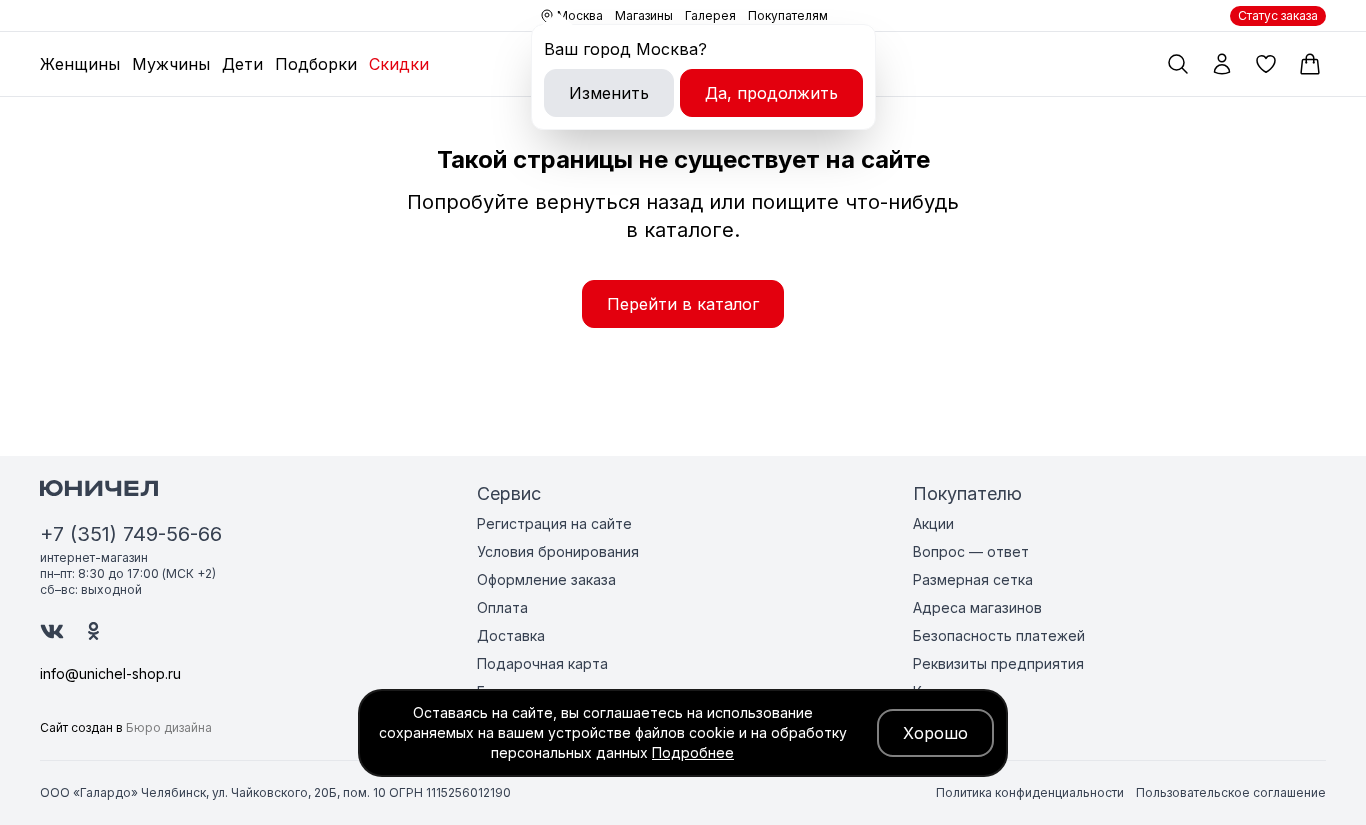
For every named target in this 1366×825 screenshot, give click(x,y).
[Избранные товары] (1266, 64)
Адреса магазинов (977, 607)
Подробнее (693, 752)
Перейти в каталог (683, 304)
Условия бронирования (558, 551)
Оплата (502, 607)
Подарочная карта (542, 663)
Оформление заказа (546, 579)
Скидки (399, 64)
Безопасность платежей (999, 635)
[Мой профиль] (1222, 64)
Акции (933, 523)
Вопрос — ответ (971, 551)
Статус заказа (1278, 15)
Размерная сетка (973, 579)
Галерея (710, 15)
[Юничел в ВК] (52, 631)
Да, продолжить (771, 93)
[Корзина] (1310, 64)
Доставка (511, 635)
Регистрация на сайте (554, 523)
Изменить (609, 93)
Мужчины (171, 64)
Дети (242, 64)
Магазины (644, 15)
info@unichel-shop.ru (110, 673)
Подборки (316, 64)
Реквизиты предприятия (998, 663)
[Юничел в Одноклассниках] (93, 631)
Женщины (80, 64)
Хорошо (935, 733)
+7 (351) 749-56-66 (131, 534)
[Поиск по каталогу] (1178, 64)
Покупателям (788, 15)
